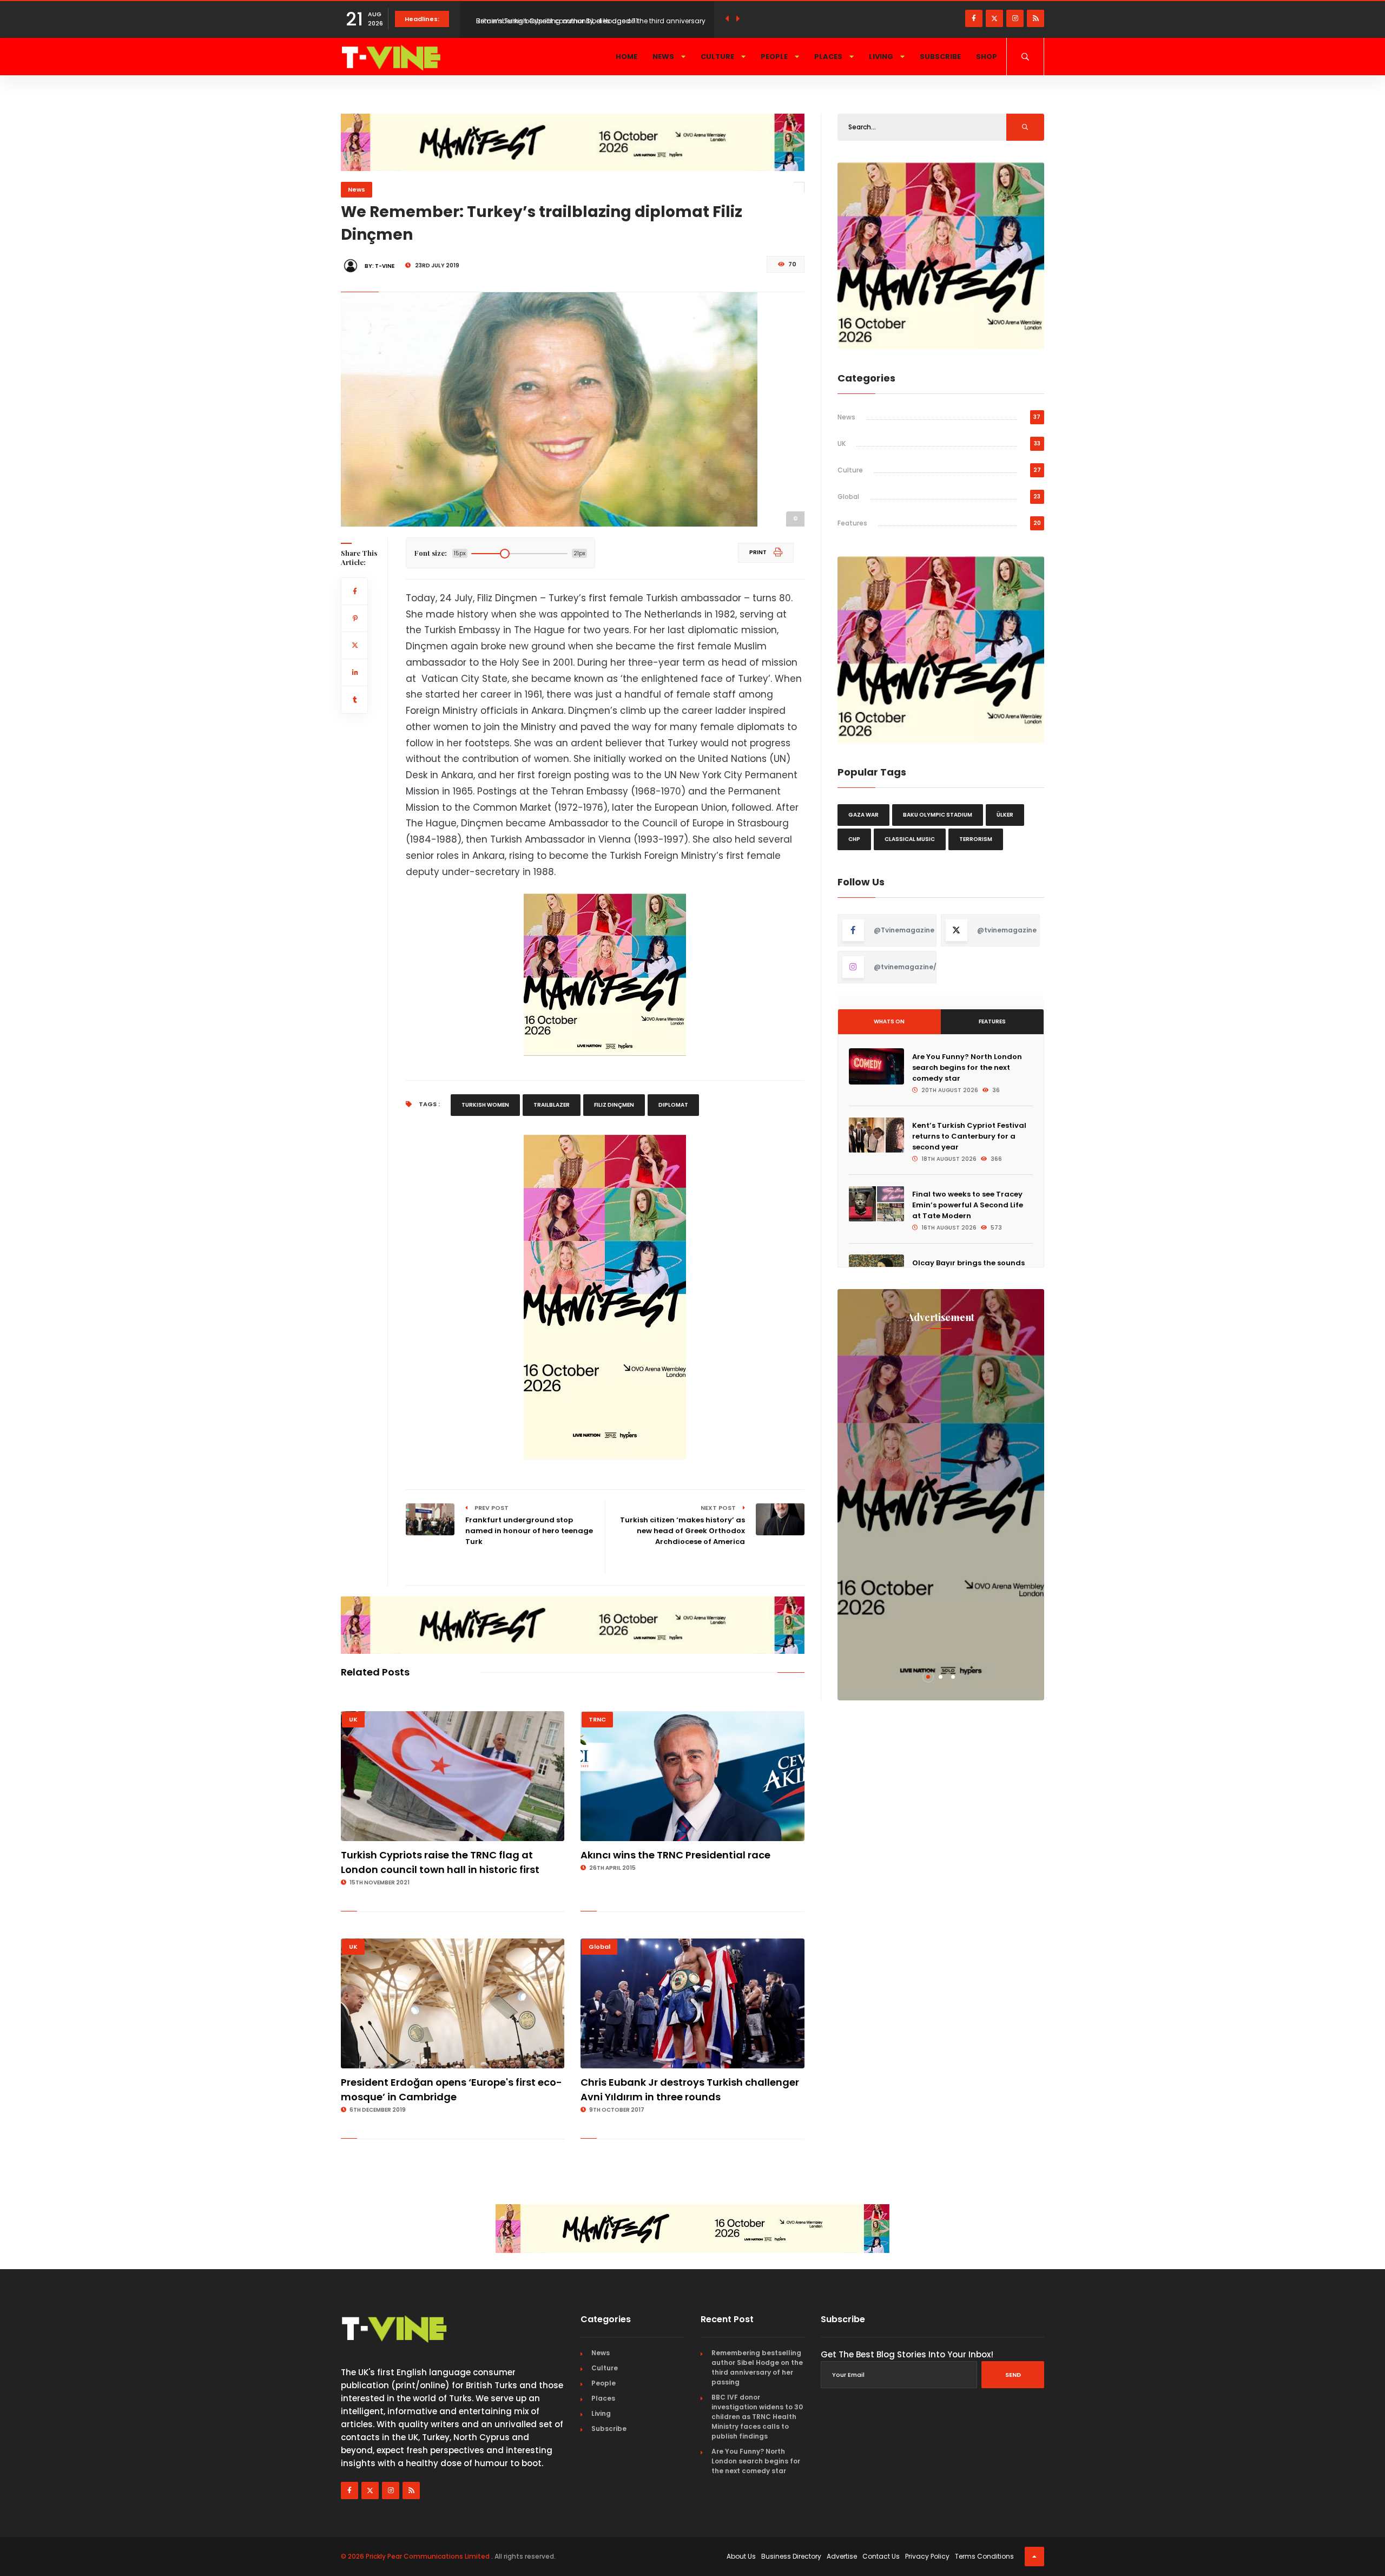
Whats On (889, 1021)
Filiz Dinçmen (614, 1105)
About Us (741, 2556)
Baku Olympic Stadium (938, 815)
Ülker (1005, 815)
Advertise (842, 2556)
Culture (718, 57)
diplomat (673, 1105)
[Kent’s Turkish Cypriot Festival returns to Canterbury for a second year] (876, 1135)
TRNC (597, 1719)
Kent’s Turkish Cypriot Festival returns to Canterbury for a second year (969, 1136)
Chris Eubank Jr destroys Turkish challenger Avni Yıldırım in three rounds (690, 2089)
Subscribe (940, 57)
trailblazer (552, 1105)
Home (626, 57)
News (664, 57)
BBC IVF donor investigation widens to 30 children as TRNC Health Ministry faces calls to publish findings (757, 2417)
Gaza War (863, 815)
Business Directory (791, 2556)
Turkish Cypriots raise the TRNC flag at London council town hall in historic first (440, 1862)
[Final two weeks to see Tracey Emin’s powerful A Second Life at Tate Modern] (876, 1204)
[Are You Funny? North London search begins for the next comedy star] (876, 1066)
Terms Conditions (984, 2556)
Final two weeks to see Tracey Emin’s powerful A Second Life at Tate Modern (968, 1205)
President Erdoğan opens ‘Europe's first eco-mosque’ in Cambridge (451, 2089)
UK (353, 1719)
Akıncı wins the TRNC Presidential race (675, 1855)
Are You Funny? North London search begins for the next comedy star (967, 1067)
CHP (854, 839)
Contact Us (881, 2556)
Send (1013, 2375)
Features (852, 523)
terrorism (976, 839)
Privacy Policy (927, 2556)
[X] (994, 18)
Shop (987, 57)
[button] (928, 1677)
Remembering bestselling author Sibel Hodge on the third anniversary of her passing (757, 2367)
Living (882, 57)
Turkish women (485, 1105)
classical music (910, 839)
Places (829, 57)
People (775, 57)
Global (599, 1947)
